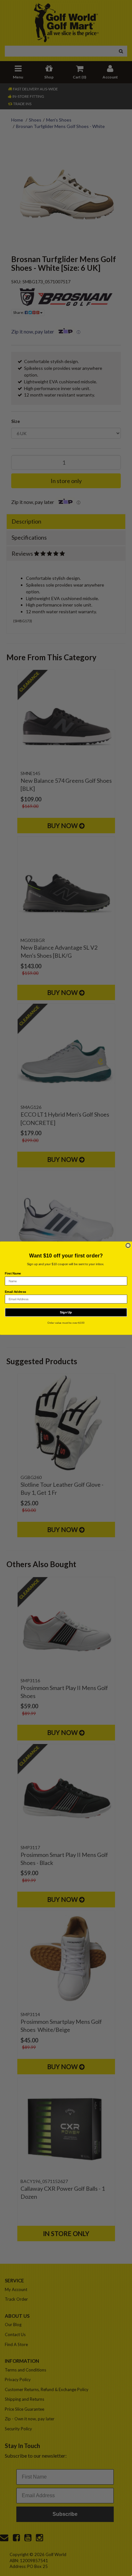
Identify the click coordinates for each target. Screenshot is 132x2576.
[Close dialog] (128, 1245)
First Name (13, 1273)
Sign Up (66, 1312)
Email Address (16, 1291)
